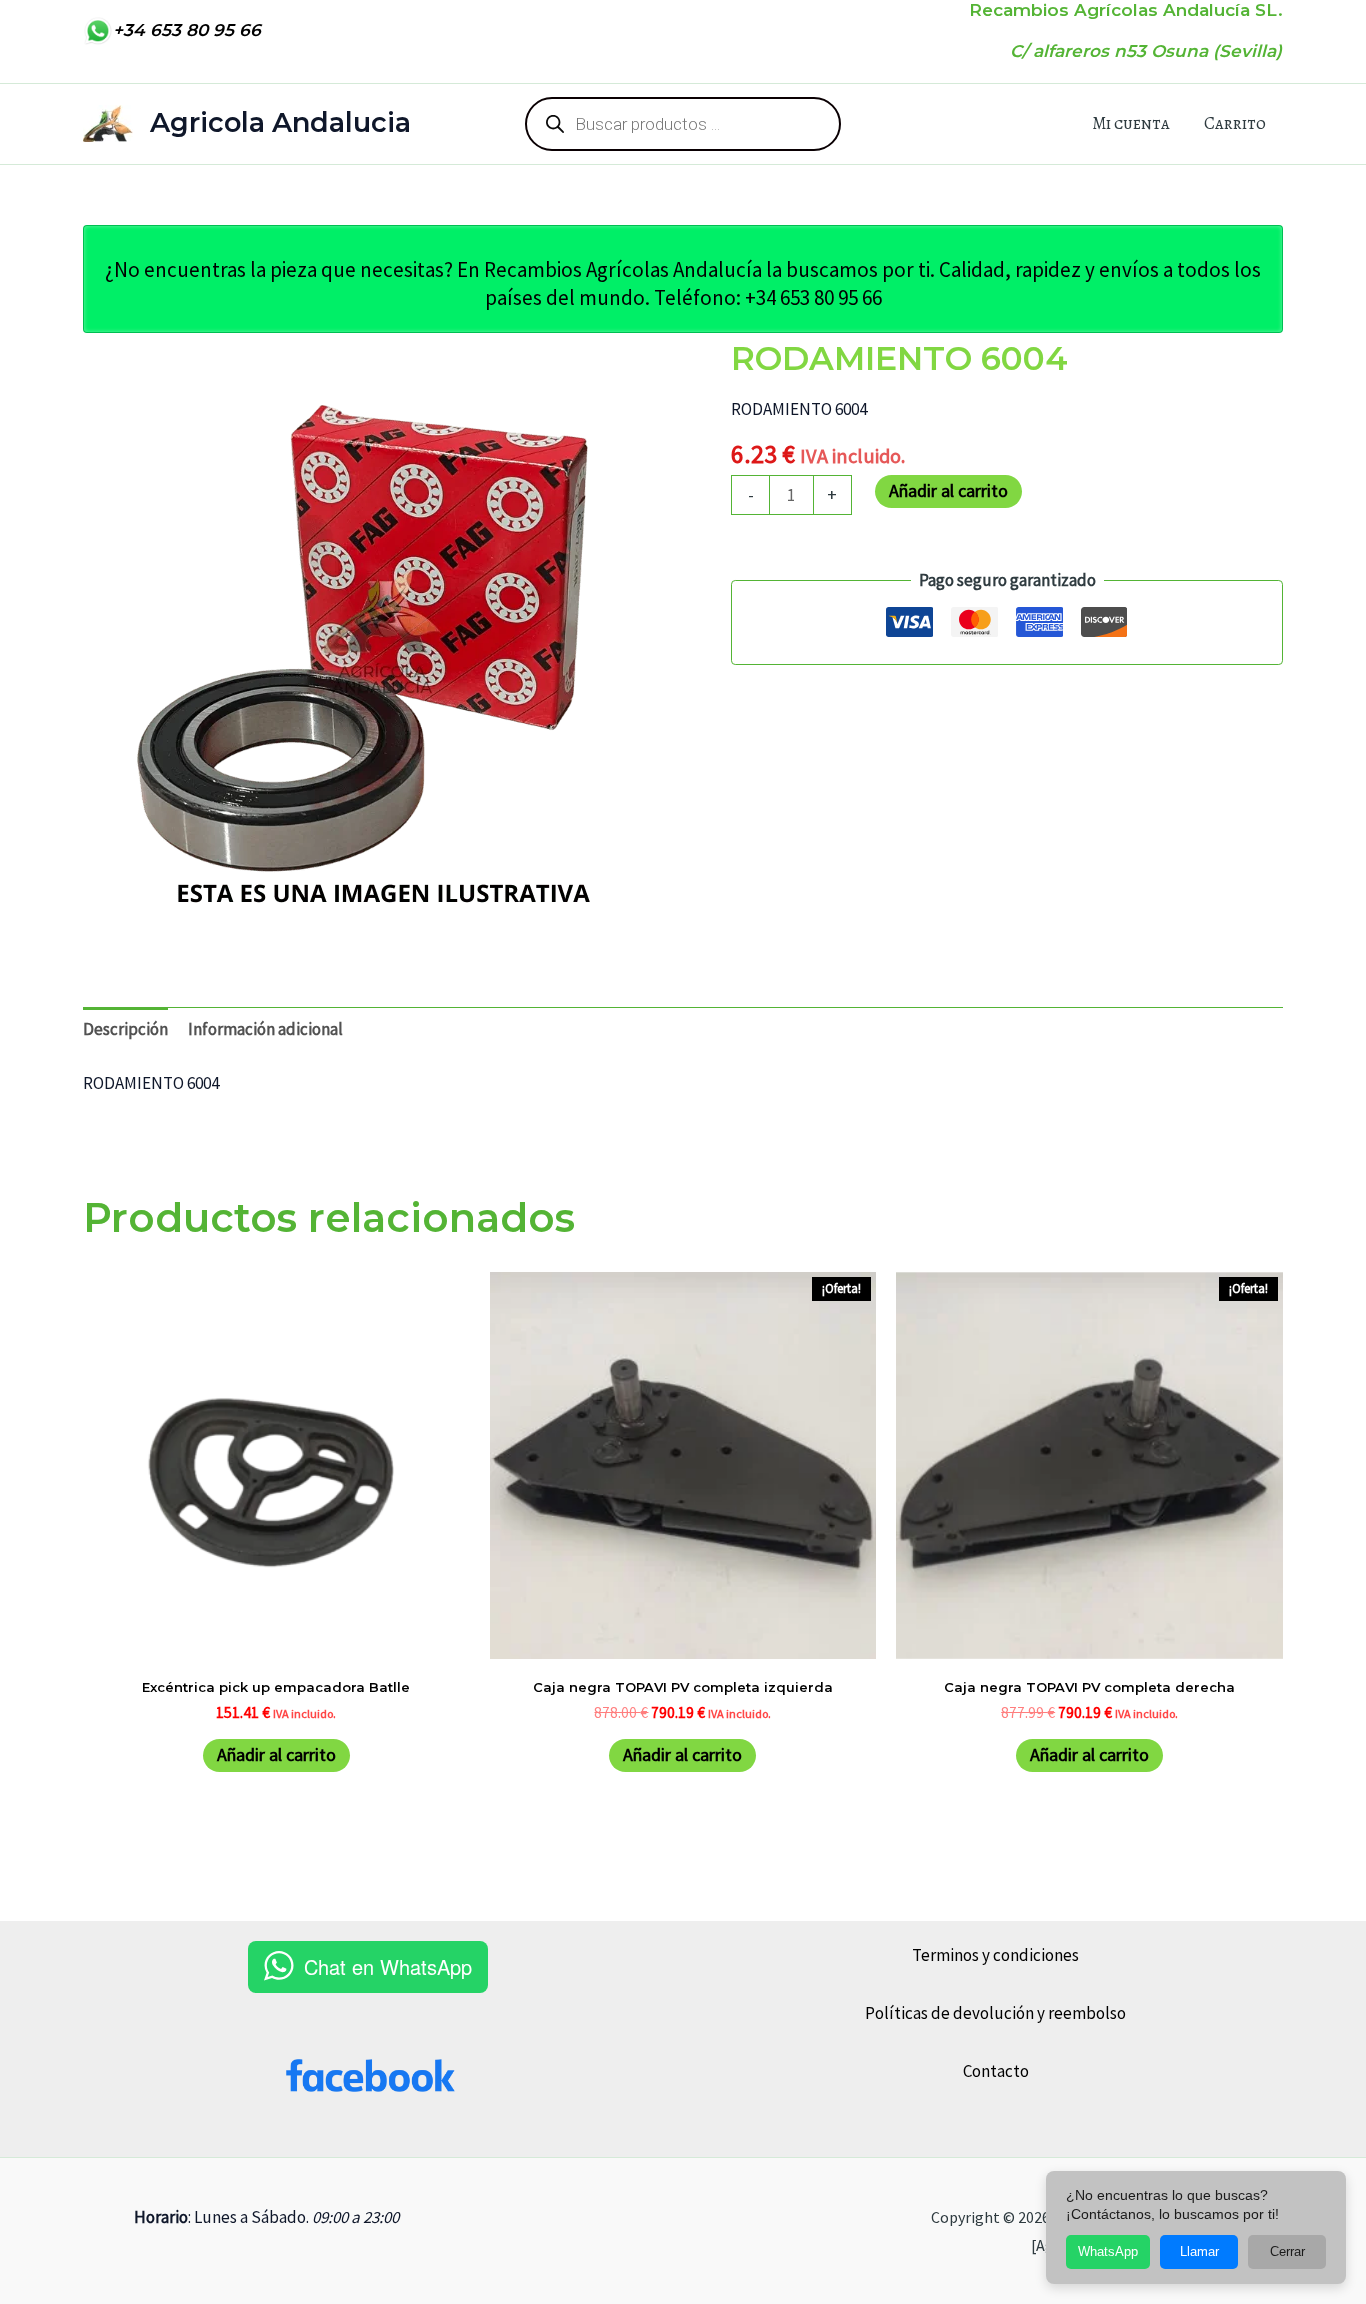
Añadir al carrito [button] (276, 1754)
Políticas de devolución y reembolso (995, 2013)
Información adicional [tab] (265, 1029)
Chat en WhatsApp (388, 1966)
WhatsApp (1108, 2251)
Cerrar (1287, 2251)
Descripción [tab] (125, 1029)
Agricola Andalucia (280, 122)
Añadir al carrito (948, 490)
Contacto (996, 2071)
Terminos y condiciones (995, 1955)
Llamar (1199, 2251)
